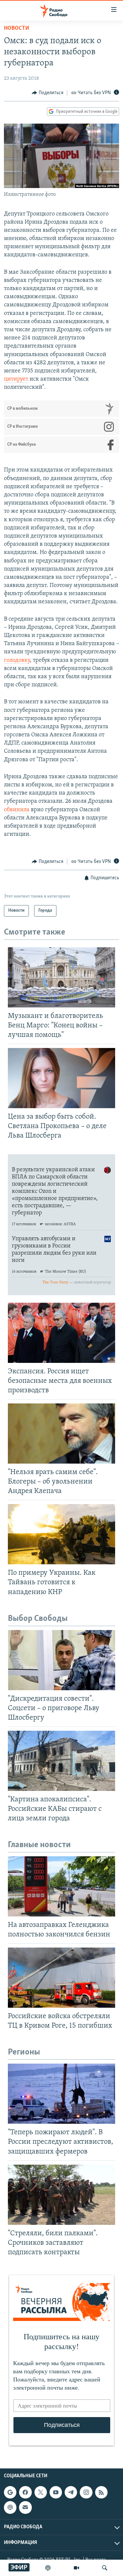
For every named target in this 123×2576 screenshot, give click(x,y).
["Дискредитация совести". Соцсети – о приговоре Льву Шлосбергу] (61, 1660)
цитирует (16, 379)
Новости (17, 28)
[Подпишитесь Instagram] (86, 2492)
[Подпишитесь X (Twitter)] (41, 2492)
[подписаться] (25, 2508)
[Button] (48, 93)
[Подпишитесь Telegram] (71, 2492)
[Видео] (76, 2568)
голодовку (17, 661)
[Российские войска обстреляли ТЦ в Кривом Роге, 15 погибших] (61, 1978)
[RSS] (101, 2492)
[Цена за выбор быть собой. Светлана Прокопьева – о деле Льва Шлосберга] (61, 1078)
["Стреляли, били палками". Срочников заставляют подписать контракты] (61, 2195)
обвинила (17, 810)
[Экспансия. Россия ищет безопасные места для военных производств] (61, 1333)
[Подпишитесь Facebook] (25, 2492)
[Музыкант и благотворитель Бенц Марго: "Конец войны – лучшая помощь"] (61, 977)
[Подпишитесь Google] (10, 2492)
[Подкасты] (10, 2508)
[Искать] (105, 2568)
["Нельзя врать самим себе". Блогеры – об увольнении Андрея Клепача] (61, 1434)
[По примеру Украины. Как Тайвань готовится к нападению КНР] (61, 1534)
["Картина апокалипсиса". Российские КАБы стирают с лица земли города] (61, 1761)
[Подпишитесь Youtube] (56, 2492)
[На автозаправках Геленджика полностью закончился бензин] (61, 1886)
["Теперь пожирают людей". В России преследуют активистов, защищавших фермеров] (61, 2094)
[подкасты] (48, 2568)
